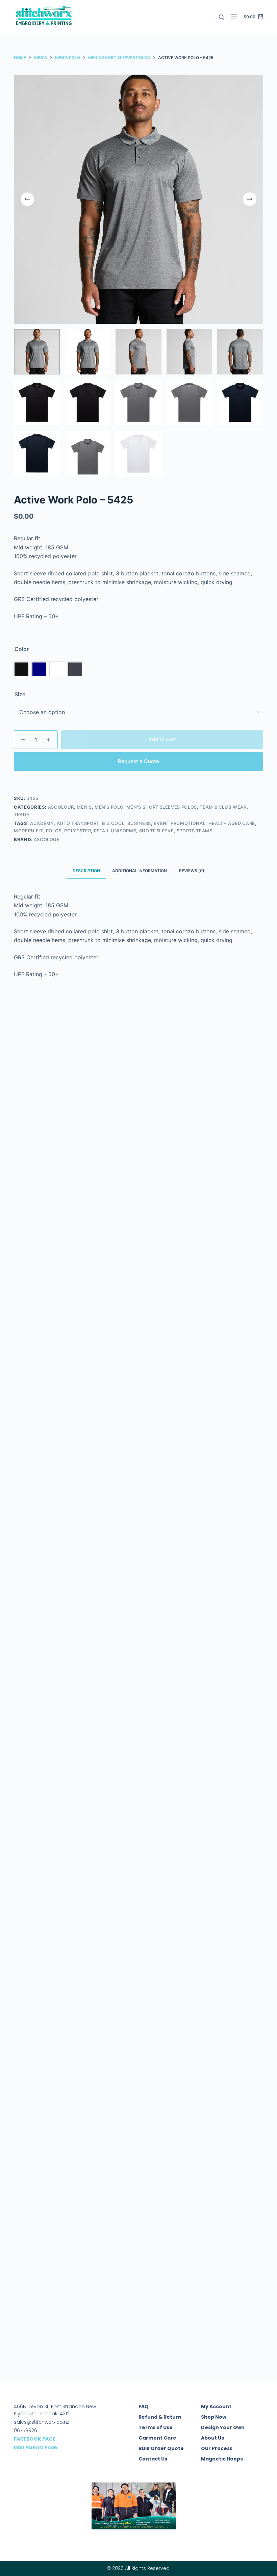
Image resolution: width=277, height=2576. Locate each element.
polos (54, 831)
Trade (21, 814)
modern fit (29, 831)
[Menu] (234, 17)
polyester (78, 831)
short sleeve (157, 831)
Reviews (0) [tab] (192, 871)
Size (20, 694)
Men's (84, 807)
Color (22, 649)
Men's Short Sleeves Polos (162, 807)
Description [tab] (86, 871)
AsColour (47, 839)
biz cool (113, 823)
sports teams (195, 831)
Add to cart (162, 739)
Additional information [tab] (140, 871)
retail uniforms (115, 831)
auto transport (78, 823)
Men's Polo (109, 807)
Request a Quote (138, 761)
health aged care (232, 823)
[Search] (221, 17)
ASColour (61, 807)
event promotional (180, 823)
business (139, 823)
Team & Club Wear (223, 807)
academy (42, 823)
